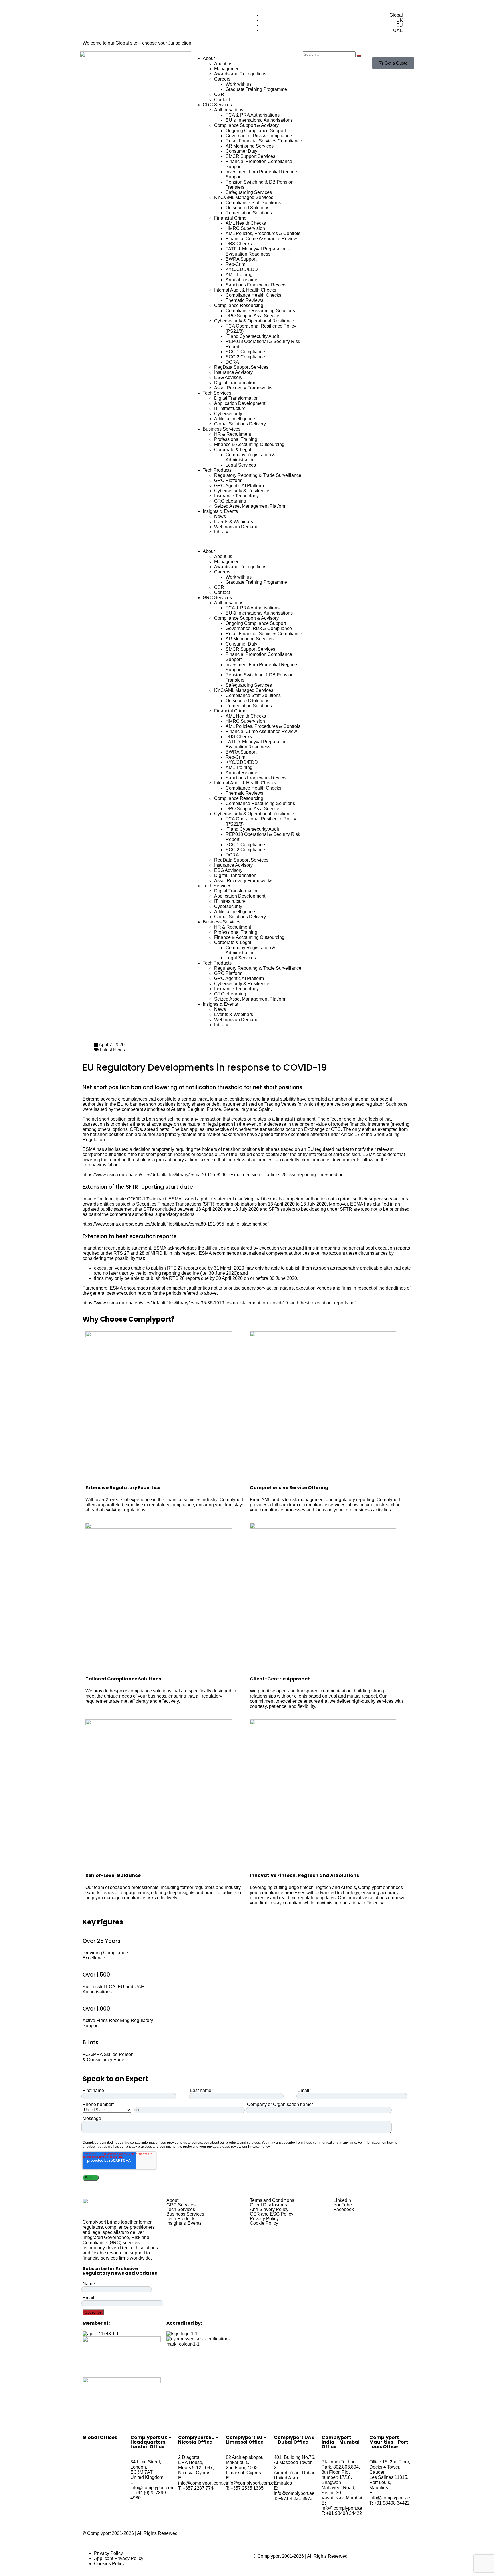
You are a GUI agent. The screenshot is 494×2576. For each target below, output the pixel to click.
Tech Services (217, 393)
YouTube (343, 2205)
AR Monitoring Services (250, 146)
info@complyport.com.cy (203, 2483)
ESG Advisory (228, 377)
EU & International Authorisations (259, 120)
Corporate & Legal (233, 450)
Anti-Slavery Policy (269, 2210)
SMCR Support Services (250, 156)
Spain (265, 1109)
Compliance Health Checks (253, 295)
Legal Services (241, 465)
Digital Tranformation (235, 383)
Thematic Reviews (244, 300)
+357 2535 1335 (247, 2488)
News (220, 516)
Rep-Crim (235, 264)
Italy (245, 1109)
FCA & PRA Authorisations (253, 115)
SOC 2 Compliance (245, 357)
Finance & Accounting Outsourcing (249, 444)
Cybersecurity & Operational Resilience (254, 321)
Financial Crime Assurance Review (261, 239)
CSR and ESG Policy (272, 2214)
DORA (232, 362)
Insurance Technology (236, 496)
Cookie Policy (264, 2223)
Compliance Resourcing (239, 305)
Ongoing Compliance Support (256, 131)
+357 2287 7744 (199, 2488)
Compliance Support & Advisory (246, 125)
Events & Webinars (234, 522)
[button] (247, 542)
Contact (222, 100)
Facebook (344, 2210)
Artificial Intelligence (235, 419)
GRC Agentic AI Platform (239, 486)
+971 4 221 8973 (296, 2498)
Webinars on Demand (236, 527)
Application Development (240, 403)
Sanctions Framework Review (256, 285)
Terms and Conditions (272, 2200)
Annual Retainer (242, 280)
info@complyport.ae (294, 2493)
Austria (178, 1109)
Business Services (222, 429)
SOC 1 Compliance (245, 352)
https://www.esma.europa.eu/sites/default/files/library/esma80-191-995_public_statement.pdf (176, 1224)
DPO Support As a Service (252, 316)
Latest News (112, 1050)
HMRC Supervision (245, 228)
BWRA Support (241, 259)
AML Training (239, 275)
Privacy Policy (264, 2219)
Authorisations (229, 110)
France (214, 1109)
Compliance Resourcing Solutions (260, 311)
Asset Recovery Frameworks (243, 388)
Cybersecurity (228, 414)
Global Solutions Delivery (240, 424)
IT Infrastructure (230, 408)
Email (88, 2298)
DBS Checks (239, 244)
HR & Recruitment (233, 434)
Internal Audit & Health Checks (245, 290)
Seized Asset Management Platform (250, 506)
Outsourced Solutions (247, 208)
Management (227, 69)
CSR (219, 94)
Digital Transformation (236, 398)
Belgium (196, 1109)
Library (221, 532)
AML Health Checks (246, 223)
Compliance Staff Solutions (253, 203)
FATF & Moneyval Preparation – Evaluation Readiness (258, 251)
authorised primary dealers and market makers (189, 1134)
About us (223, 64)
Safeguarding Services (249, 192)
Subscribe (93, 2312)
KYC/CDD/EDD (242, 269)
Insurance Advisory (233, 372)
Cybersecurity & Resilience (242, 491)
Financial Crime (230, 218)
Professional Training (236, 439)
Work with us (239, 84)
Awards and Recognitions (240, 74)
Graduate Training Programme (256, 89)
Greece (231, 1109)
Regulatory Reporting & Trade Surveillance (258, 475)
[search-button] (359, 56)
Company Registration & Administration (250, 457)
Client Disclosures (268, 2205)
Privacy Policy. (259, 2147)
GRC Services (217, 105)
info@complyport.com (152, 2488)
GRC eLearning (230, 501)
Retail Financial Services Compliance (264, 141)
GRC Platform (228, 480)
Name (89, 2284)
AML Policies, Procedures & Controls (263, 233)
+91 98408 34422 (344, 2513)
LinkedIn (342, 2200)
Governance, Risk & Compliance (259, 136)
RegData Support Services (241, 367)
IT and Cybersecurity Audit (252, 336)
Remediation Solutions (249, 213)
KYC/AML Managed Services (244, 197)
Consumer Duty (241, 151)
